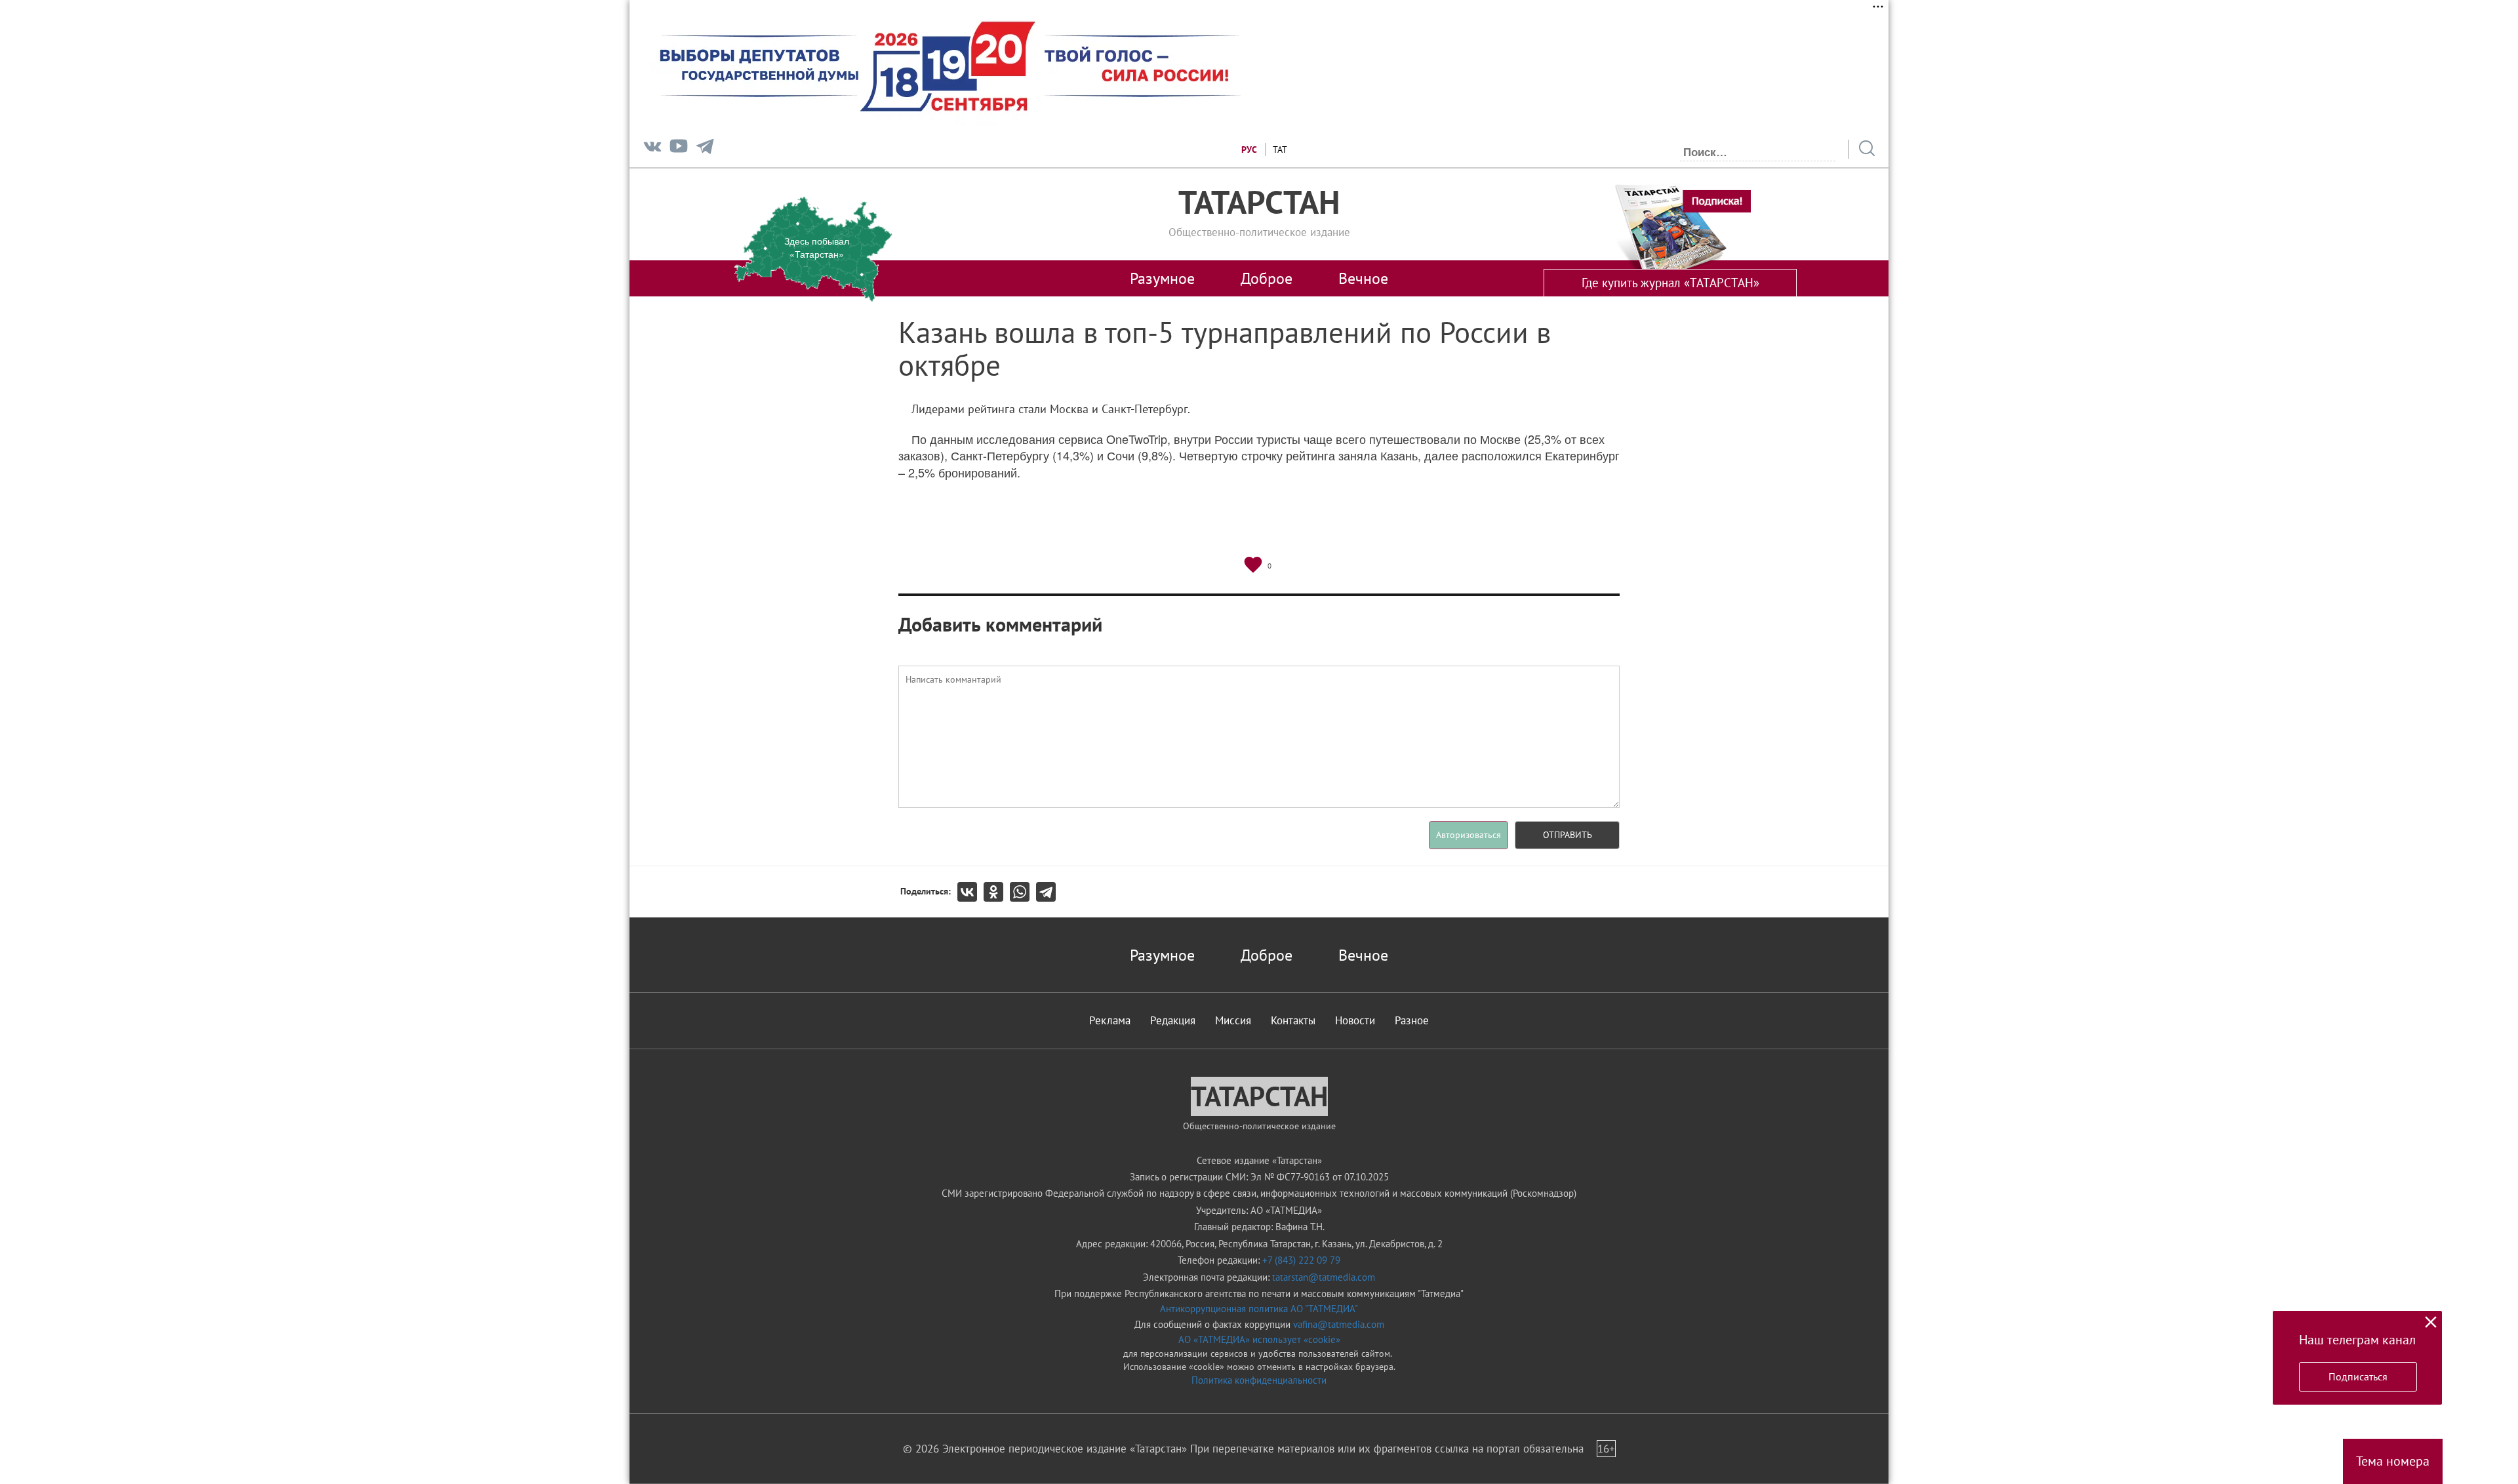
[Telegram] (705, 149)
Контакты (1293, 1020)
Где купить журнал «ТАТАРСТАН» (1670, 283)
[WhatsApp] (1023, 892)
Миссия (1233, 1020)
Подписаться (2358, 1376)
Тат (1280, 150)
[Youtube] (679, 149)
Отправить (1568, 835)
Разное (1412, 1020)
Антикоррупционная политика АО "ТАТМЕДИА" (1259, 1309)
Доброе (1267, 278)
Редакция (1173, 1020)
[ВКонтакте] (970, 892)
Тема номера (2393, 1461)
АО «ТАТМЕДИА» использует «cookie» (1259, 1339)
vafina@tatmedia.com (1339, 1324)
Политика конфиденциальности (1259, 1380)
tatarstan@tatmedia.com (1324, 1277)
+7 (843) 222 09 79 (1301, 1260)
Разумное (1162, 278)
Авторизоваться (1469, 835)
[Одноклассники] (997, 892)
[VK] (652, 149)
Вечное (1363, 278)
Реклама (1110, 1020)
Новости (1355, 1020)
